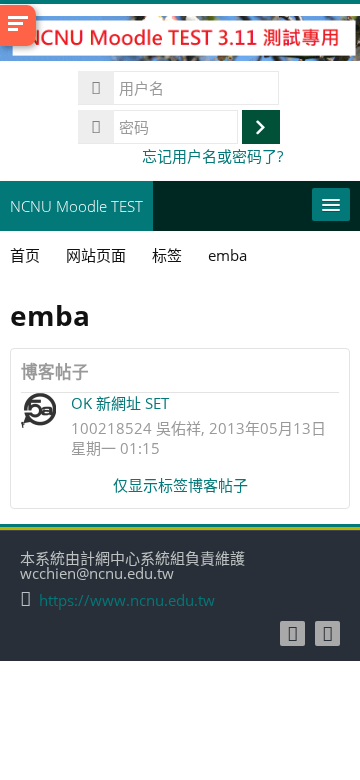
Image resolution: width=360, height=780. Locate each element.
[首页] (180, 42)
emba (227, 255)
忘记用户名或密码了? (212, 156)
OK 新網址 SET (120, 403)
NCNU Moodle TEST (76, 206)
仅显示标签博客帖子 (180, 485)
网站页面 (96, 255)
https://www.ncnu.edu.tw (127, 600)
